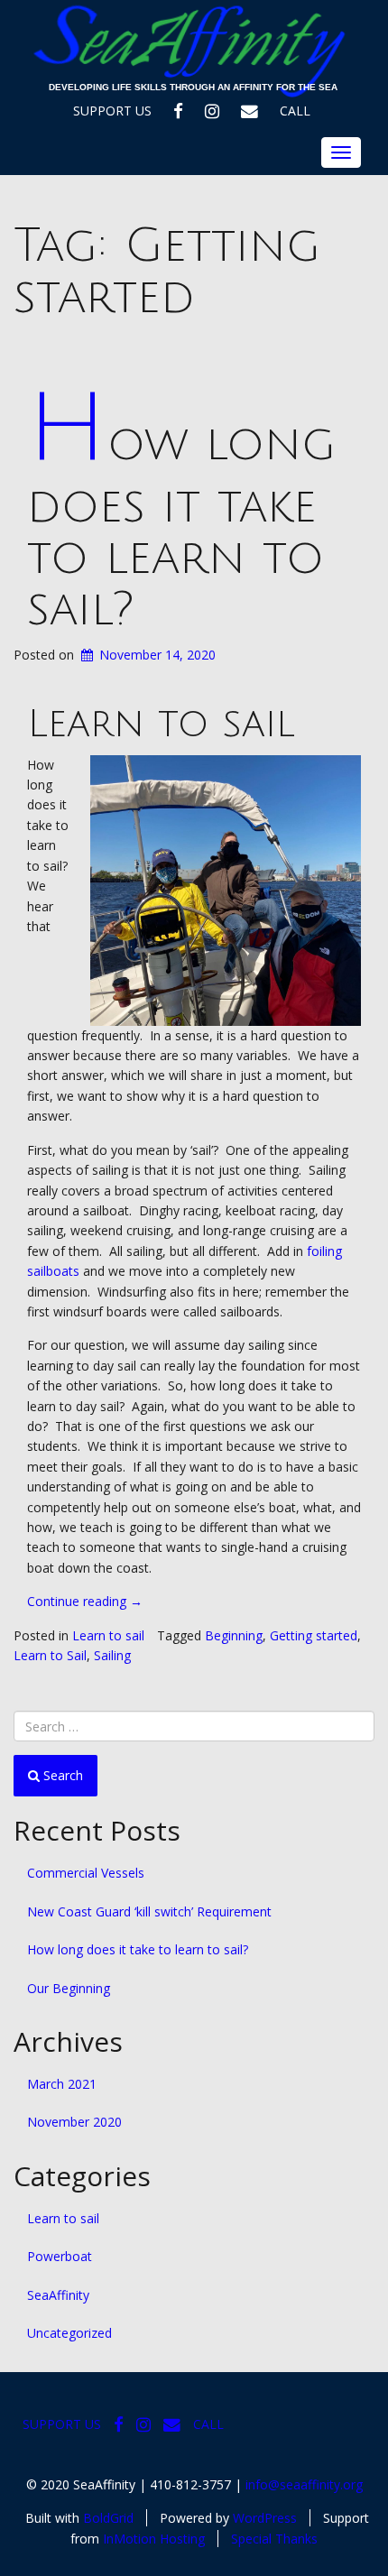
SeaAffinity (58, 2295)
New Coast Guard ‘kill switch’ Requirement (149, 1911)
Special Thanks (274, 2539)
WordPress (265, 2518)
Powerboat (60, 2256)
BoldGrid (108, 2518)
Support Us (112, 111)
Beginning (234, 1635)
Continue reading (85, 1601)
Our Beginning (69, 1988)
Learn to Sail (50, 1655)
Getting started (314, 1635)
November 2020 (74, 2122)
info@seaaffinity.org (304, 2484)
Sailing (112, 1655)
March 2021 (62, 2084)
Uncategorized (69, 2333)
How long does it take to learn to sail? (181, 527)
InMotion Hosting (154, 2539)
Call (295, 111)
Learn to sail (108, 1635)
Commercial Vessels (86, 1873)
